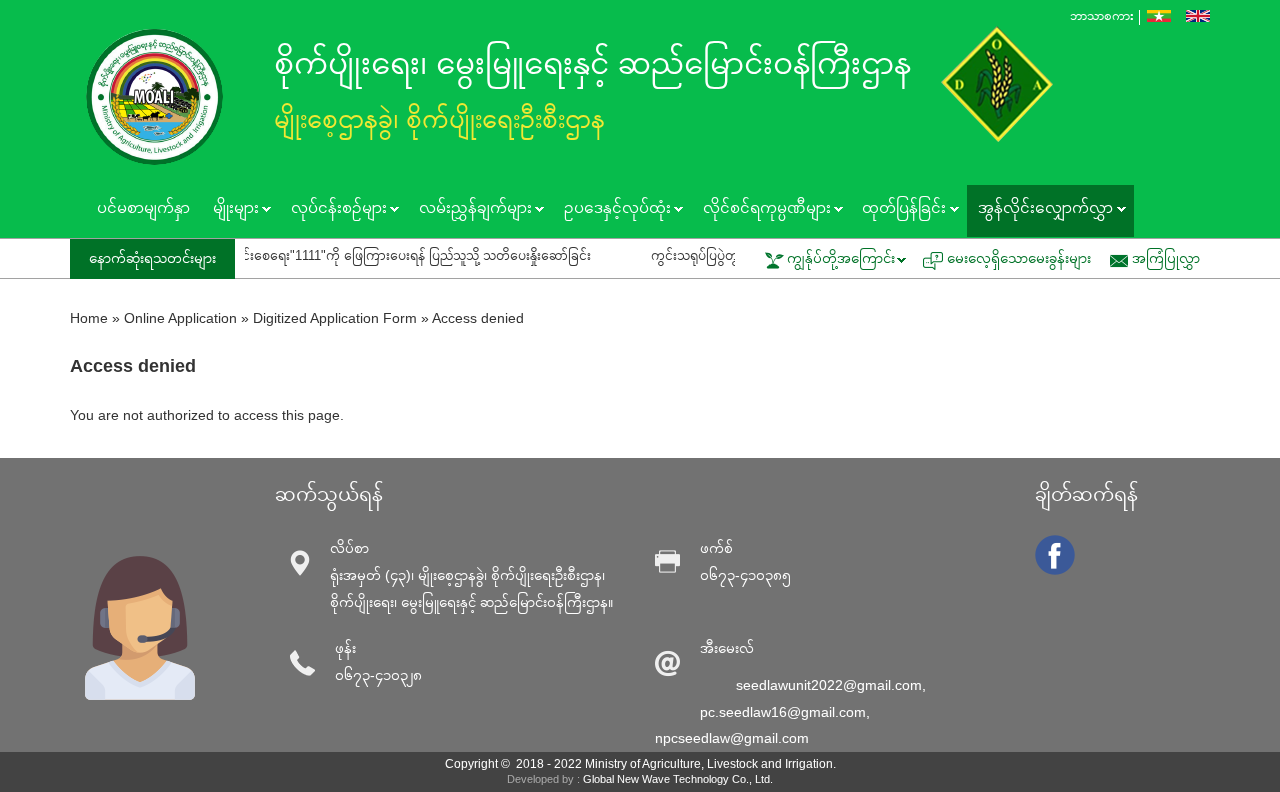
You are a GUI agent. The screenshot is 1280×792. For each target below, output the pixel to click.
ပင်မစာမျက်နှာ (143, 207)
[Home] (159, 97)
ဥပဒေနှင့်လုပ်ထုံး (611, 210)
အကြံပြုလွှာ (1166, 258)
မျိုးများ (229, 210)
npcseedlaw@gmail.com (732, 738)
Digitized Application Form (335, 318)
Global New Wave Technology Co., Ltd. (678, 779)
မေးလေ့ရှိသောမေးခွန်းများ (1019, 258)
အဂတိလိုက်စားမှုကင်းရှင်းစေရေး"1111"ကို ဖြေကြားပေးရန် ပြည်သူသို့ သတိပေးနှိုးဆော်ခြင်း (331, 255)
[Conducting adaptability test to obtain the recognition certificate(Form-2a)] (1198, 16)
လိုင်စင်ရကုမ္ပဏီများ (760, 210)
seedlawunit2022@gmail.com (829, 685)
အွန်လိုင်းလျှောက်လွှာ (1040, 210)
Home (89, 318)
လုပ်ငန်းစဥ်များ (332, 210)
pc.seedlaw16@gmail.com (783, 712)
